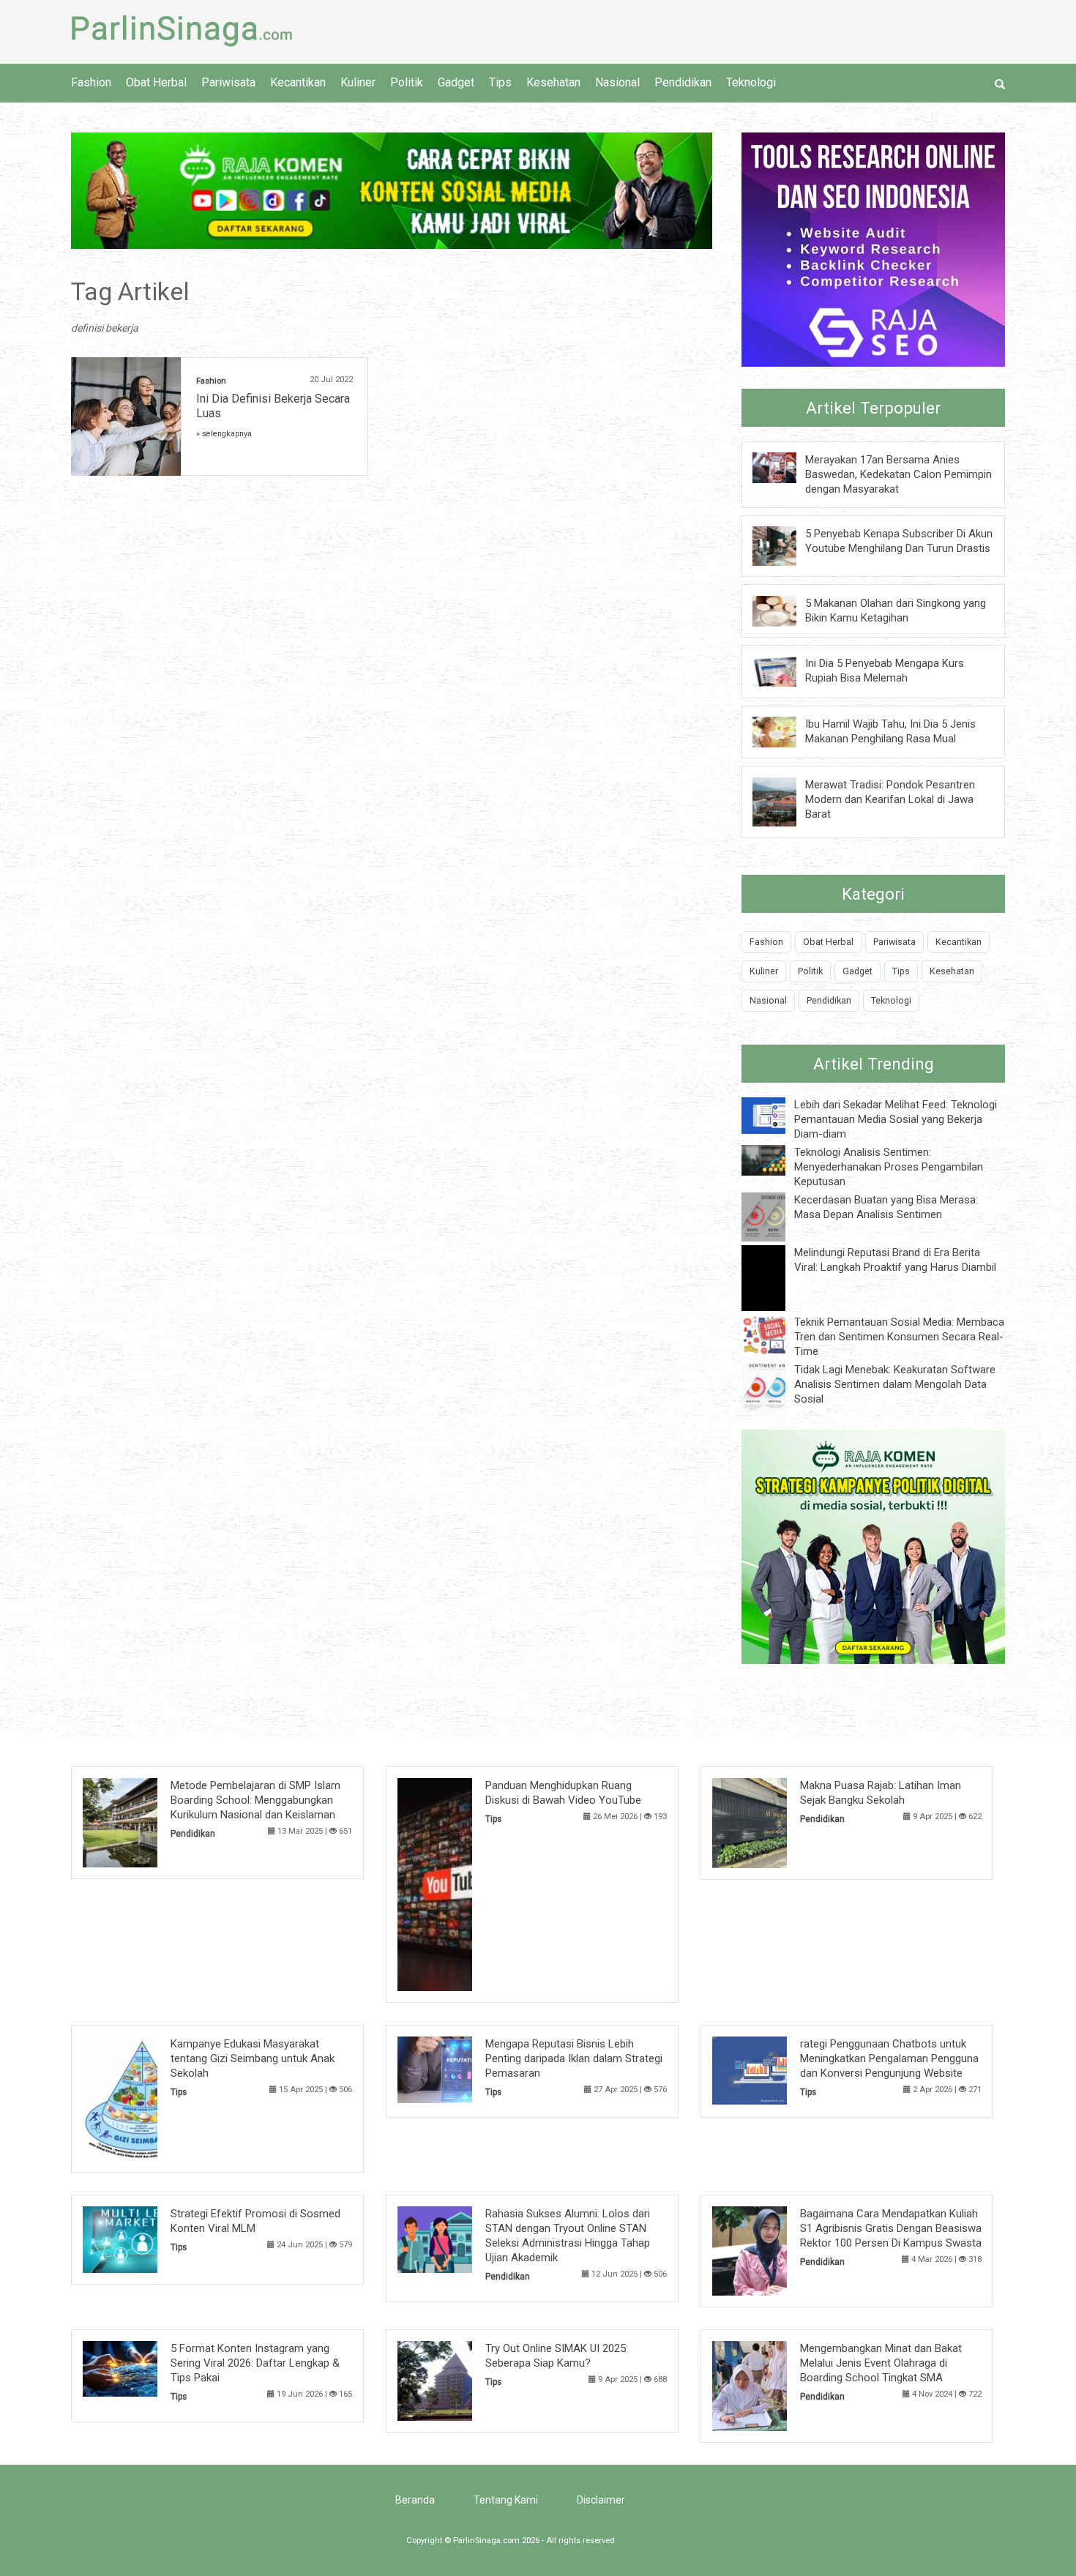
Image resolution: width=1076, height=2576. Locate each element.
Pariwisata (228, 82)
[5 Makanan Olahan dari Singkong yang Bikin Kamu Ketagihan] (785, 610)
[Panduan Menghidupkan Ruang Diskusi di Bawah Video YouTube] (457, 1884)
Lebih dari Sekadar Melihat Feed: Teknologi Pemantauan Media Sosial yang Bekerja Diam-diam (896, 1119)
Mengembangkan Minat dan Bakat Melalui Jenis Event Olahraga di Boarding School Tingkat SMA (881, 2363)
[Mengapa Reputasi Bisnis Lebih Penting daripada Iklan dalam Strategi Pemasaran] (457, 2069)
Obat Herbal (156, 82)
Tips (500, 82)
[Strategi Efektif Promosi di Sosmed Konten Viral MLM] (142, 2239)
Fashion (91, 82)
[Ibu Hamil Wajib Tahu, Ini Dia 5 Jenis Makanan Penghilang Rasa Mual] (785, 731)
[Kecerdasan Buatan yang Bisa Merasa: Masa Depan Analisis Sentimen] (774, 1216)
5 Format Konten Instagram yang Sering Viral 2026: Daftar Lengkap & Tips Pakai (255, 2363)
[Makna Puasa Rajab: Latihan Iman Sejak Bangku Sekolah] (772, 1822)
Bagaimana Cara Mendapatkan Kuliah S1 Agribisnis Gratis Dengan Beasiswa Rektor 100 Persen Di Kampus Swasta (891, 2228)
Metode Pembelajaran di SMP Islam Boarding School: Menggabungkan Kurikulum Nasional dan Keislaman (255, 1800)
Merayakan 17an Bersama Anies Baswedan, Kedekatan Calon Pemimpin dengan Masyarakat (898, 474)
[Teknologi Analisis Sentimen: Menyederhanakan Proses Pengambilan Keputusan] (774, 1160)
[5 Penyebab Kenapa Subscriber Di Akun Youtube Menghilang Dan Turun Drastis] (785, 545)
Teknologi (751, 82)
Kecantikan (298, 82)
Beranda (415, 2500)
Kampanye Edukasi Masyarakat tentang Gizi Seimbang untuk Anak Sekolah (253, 2058)
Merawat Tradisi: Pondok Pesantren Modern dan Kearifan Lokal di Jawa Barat (890, 799)
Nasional (617, 82)
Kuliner (358, 82)
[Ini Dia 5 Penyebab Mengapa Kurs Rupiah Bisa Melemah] (785, 671)
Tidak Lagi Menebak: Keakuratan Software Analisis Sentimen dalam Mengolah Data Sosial (895, 1384)
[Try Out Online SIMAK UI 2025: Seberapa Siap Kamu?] (457, 2380)
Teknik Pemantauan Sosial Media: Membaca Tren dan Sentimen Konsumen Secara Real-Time (899, 1337)
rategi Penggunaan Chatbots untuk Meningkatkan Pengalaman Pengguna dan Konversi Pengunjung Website (889, 2058)
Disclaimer (601, 2500)
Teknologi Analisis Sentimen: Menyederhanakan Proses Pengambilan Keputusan (889, 1167)
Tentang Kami (506, 2500)
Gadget (456, 82)
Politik (407, 82)
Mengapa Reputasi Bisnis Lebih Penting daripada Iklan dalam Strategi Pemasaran (574, 2058)
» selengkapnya (224, 434)
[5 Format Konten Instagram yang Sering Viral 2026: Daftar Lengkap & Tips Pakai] (142, 2368)
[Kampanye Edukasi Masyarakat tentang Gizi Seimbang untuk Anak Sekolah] (142, 2098)
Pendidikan (683, 82)
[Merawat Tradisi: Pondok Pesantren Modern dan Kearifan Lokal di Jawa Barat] (785, 801)
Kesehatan (553, 82)
